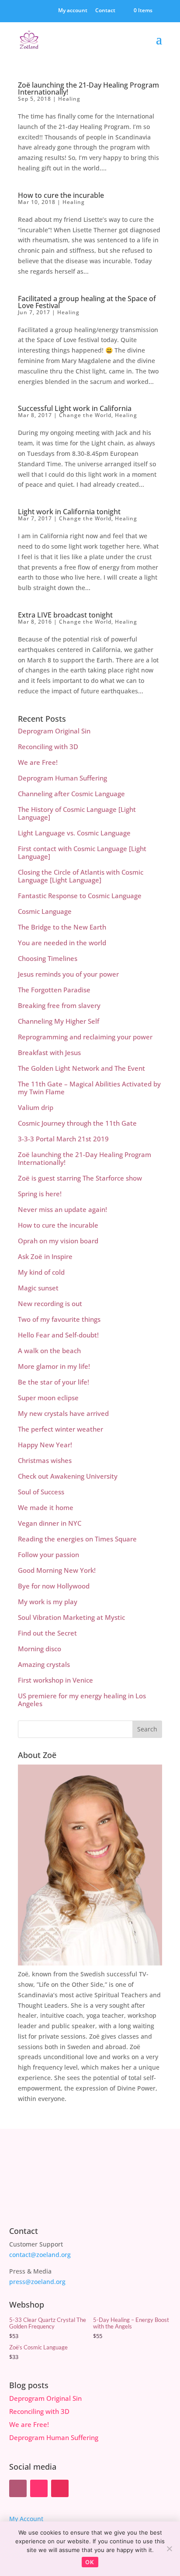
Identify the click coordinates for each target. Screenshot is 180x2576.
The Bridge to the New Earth (62, 927)
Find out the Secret (47, 1633)
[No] (169, 2549)
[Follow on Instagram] (60, 2488)
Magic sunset (38, 1288)
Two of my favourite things (59, 1319)
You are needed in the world (62, 943)
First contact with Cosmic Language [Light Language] (82, 852)
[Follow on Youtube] (39, 2488)
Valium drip (36, 1107)
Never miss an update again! (62, 1209)
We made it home (46, 1507)
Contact (105, 11)
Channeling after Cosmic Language (71, 794)
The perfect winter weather (61, 1429)
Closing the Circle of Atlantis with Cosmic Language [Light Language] (81, 876)
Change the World (85, 415)
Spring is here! (40, 1194)
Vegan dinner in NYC (50, 1523)
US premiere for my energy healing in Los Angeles (82, 1700)
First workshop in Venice (55, 1680)
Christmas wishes (45, 1460)
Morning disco (40, 1649)
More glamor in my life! (54, 1366)
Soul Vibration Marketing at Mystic (71, 1617)
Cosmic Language (45, 911)
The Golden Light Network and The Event (81, 1068)
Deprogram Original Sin (54, 731)
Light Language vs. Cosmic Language (74, 833)
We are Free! (38, 762)
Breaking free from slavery (59, 1005)
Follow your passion (48, 1554)
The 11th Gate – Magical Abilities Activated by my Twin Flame (89, 1088)
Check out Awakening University (68, 1476)
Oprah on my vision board (58, 1241)
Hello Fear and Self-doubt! (58, 1335)
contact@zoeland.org (40, 2255)
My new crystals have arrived (63, 1413)
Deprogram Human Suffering (62, 778)
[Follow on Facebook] (18, 2488)
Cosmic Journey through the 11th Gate (77, 1123)
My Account (26, 2519)
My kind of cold (41, 1272)
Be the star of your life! (54, 1382)
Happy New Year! (45, 1445)
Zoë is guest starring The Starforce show (80, 1178)
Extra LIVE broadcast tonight (65, 615)
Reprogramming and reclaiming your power (85, 1037)
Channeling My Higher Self (59, 1021)
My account (73, 11)
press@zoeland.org (37, 2282)
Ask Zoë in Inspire (45, 1256)
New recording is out (50, 1303)
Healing (69, 99)
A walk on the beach (49, 1351)
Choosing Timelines (48, 958)
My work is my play (48, 1602)
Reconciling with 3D (48, 747)
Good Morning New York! (57, 1570)
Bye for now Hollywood (54, 1586)
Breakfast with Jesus (49, 1052)
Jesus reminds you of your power (68, 974)
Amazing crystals (44, 1664)
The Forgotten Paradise (54, 990)
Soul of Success (41, 1492)
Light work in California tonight (69, 512)
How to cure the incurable (61, 195)
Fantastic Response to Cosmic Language (80, 896)
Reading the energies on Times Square (77, 1539)
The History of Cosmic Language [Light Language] (77, 813)
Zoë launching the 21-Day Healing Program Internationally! (88, 88)
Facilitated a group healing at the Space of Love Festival (87, 302)
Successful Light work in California (75, 408)
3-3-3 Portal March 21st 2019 (63, 1139)
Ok (90, 2562)
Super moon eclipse (48, 1398)
